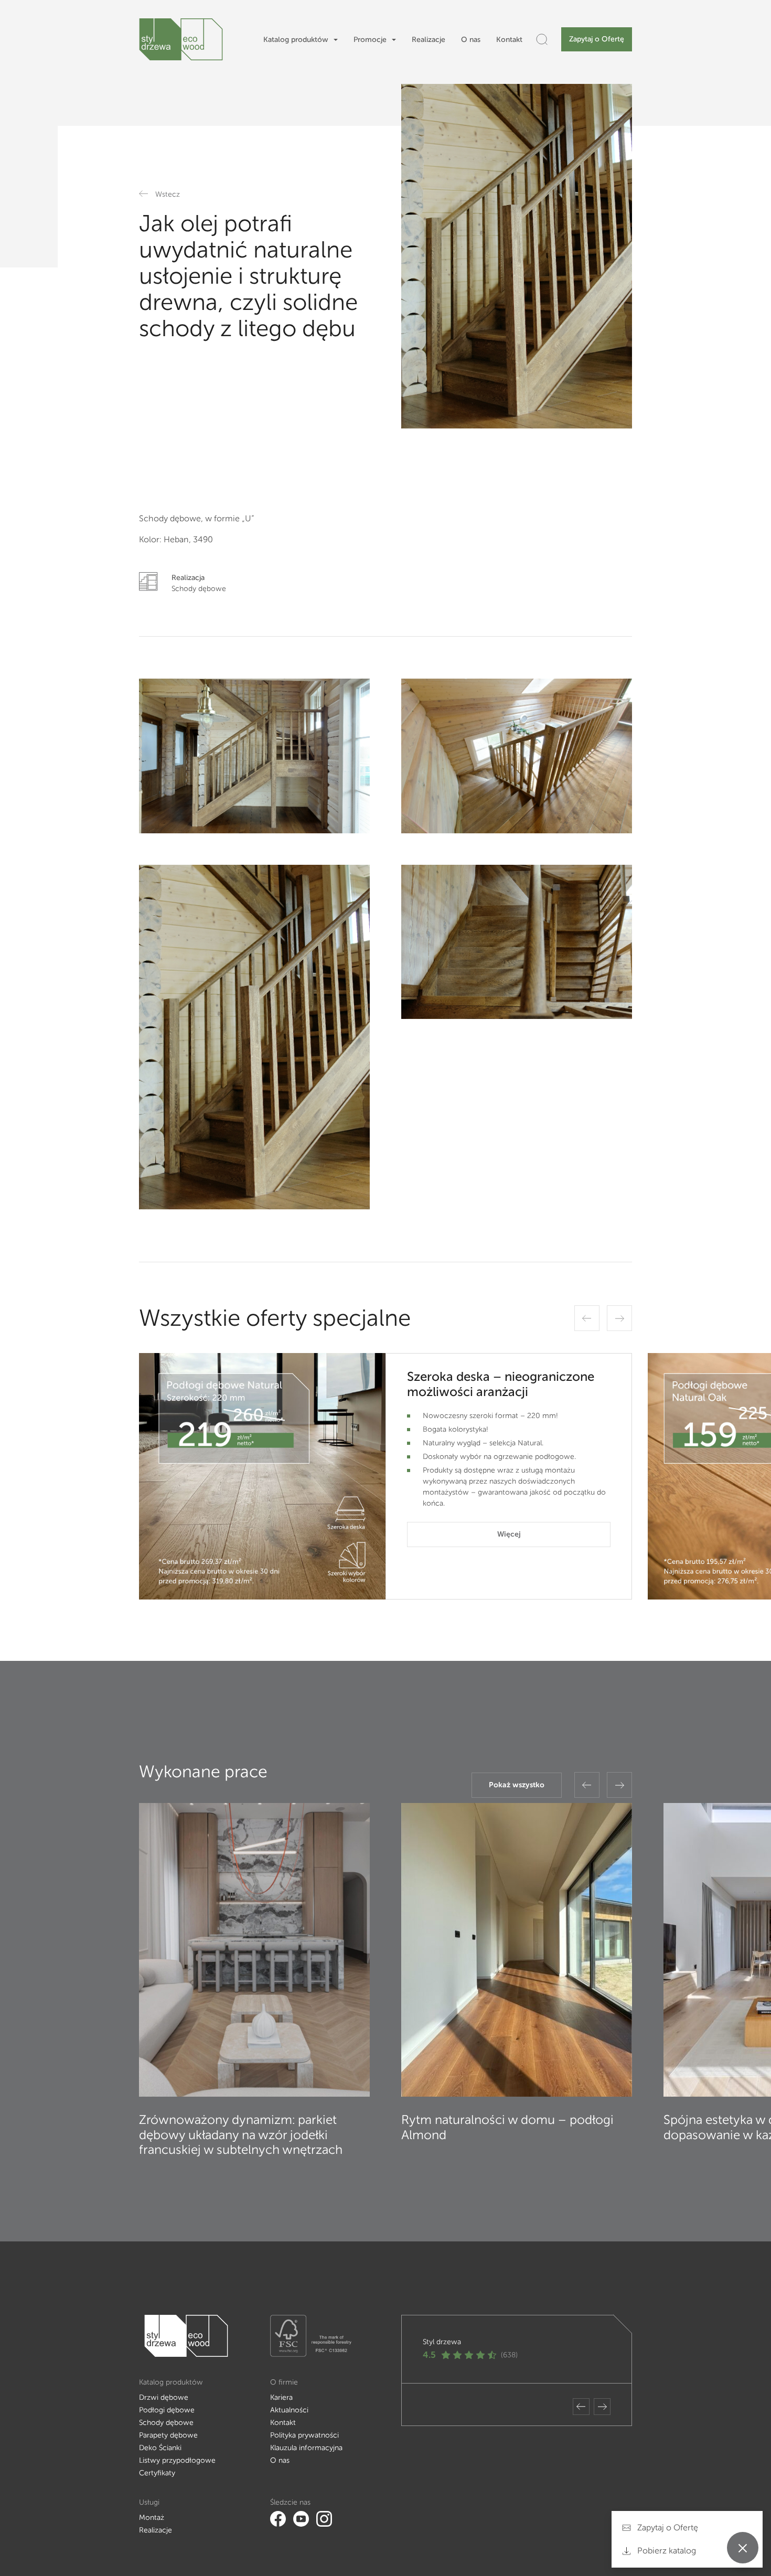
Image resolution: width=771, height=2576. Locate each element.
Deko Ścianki (160, 2448)
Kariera (281, 2397)
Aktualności (289, 2410)
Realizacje (429, 40)
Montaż (152, 2518)
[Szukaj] (542, 39)
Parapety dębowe (168, 2435)
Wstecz (168, 194)
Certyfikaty (157, 2473)
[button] (587, 1318)
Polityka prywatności (304, 2435)
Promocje (370, 40)
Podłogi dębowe (167, 2410)
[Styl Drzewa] (181, 39)
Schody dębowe (166, 2423)
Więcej (509, 1534)
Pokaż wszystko (517, 1785)
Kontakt (509, 40)
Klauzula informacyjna (306, 2448)
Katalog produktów (296, 40)
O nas (471, 40)
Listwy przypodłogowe (177, 2460)
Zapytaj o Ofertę (597, 39)
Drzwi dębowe (164, 2397)
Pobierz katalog (666, 2551)
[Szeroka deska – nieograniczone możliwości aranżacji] (262, 1476)
